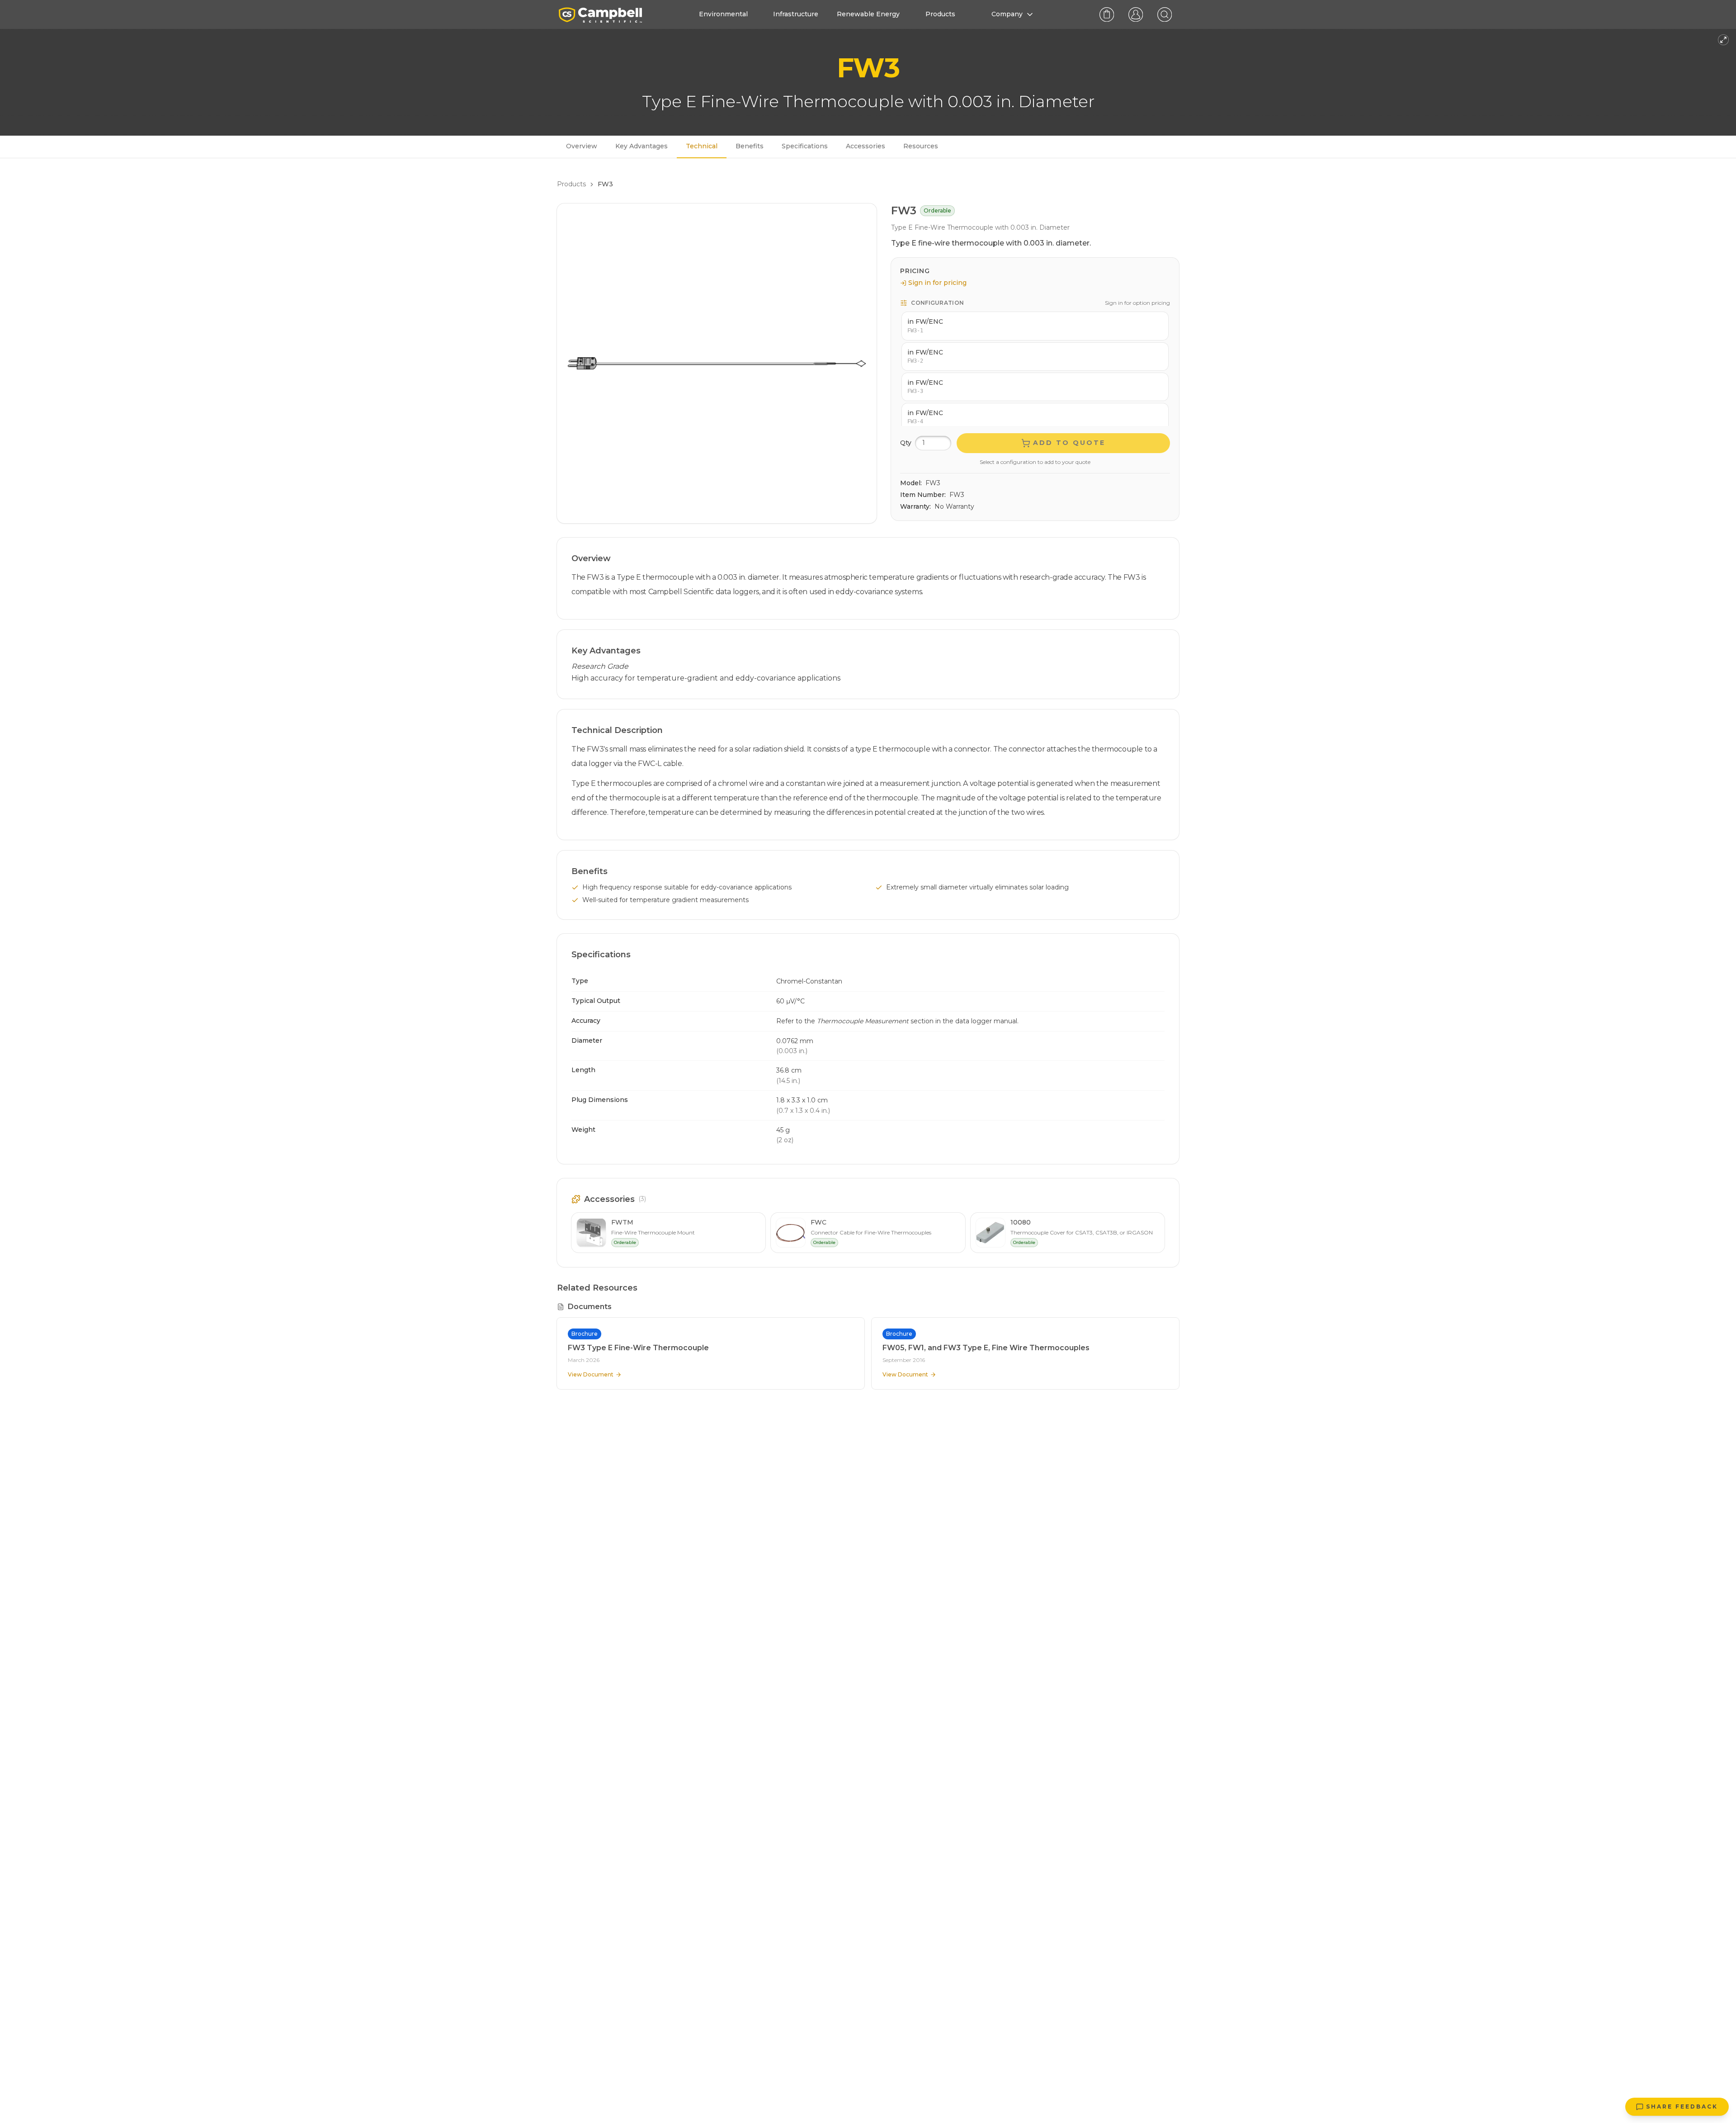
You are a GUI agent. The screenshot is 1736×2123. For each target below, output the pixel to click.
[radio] (1035, 326)
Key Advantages (642, 146)
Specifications (805, 146)
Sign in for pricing (937, 283)
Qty (906, 443)
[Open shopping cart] (1107, 14)
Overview (582, 146)
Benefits (750, 146)
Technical (702, 146)
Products (571, 184)
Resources (921, 146)
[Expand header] (1723, 40)
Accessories (866, 146)
